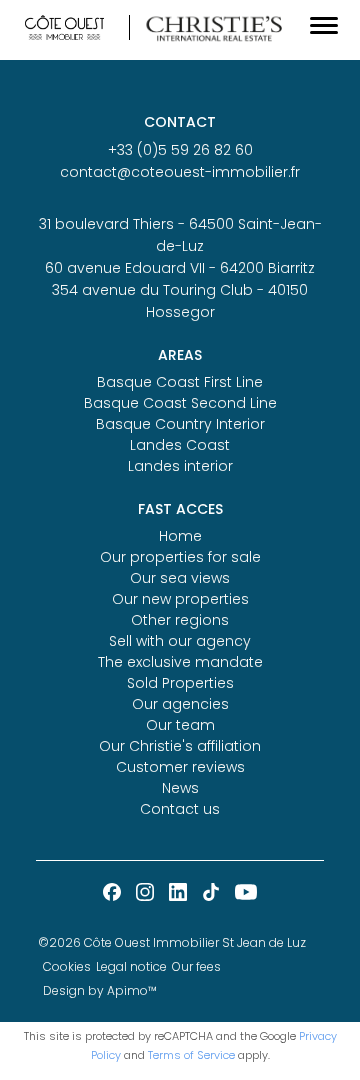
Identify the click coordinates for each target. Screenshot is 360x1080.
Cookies (67, 966)
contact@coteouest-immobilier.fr (180, 172)
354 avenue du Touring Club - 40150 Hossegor (180, 301)
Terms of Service (191, 1055)
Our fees (196, 966)
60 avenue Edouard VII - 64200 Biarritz (180, 268)
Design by (100, 990)
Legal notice (131, 966)
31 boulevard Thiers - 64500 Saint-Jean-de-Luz (180, 235)
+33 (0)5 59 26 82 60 (180, 150)
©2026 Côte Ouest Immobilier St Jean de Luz (172, 942)
